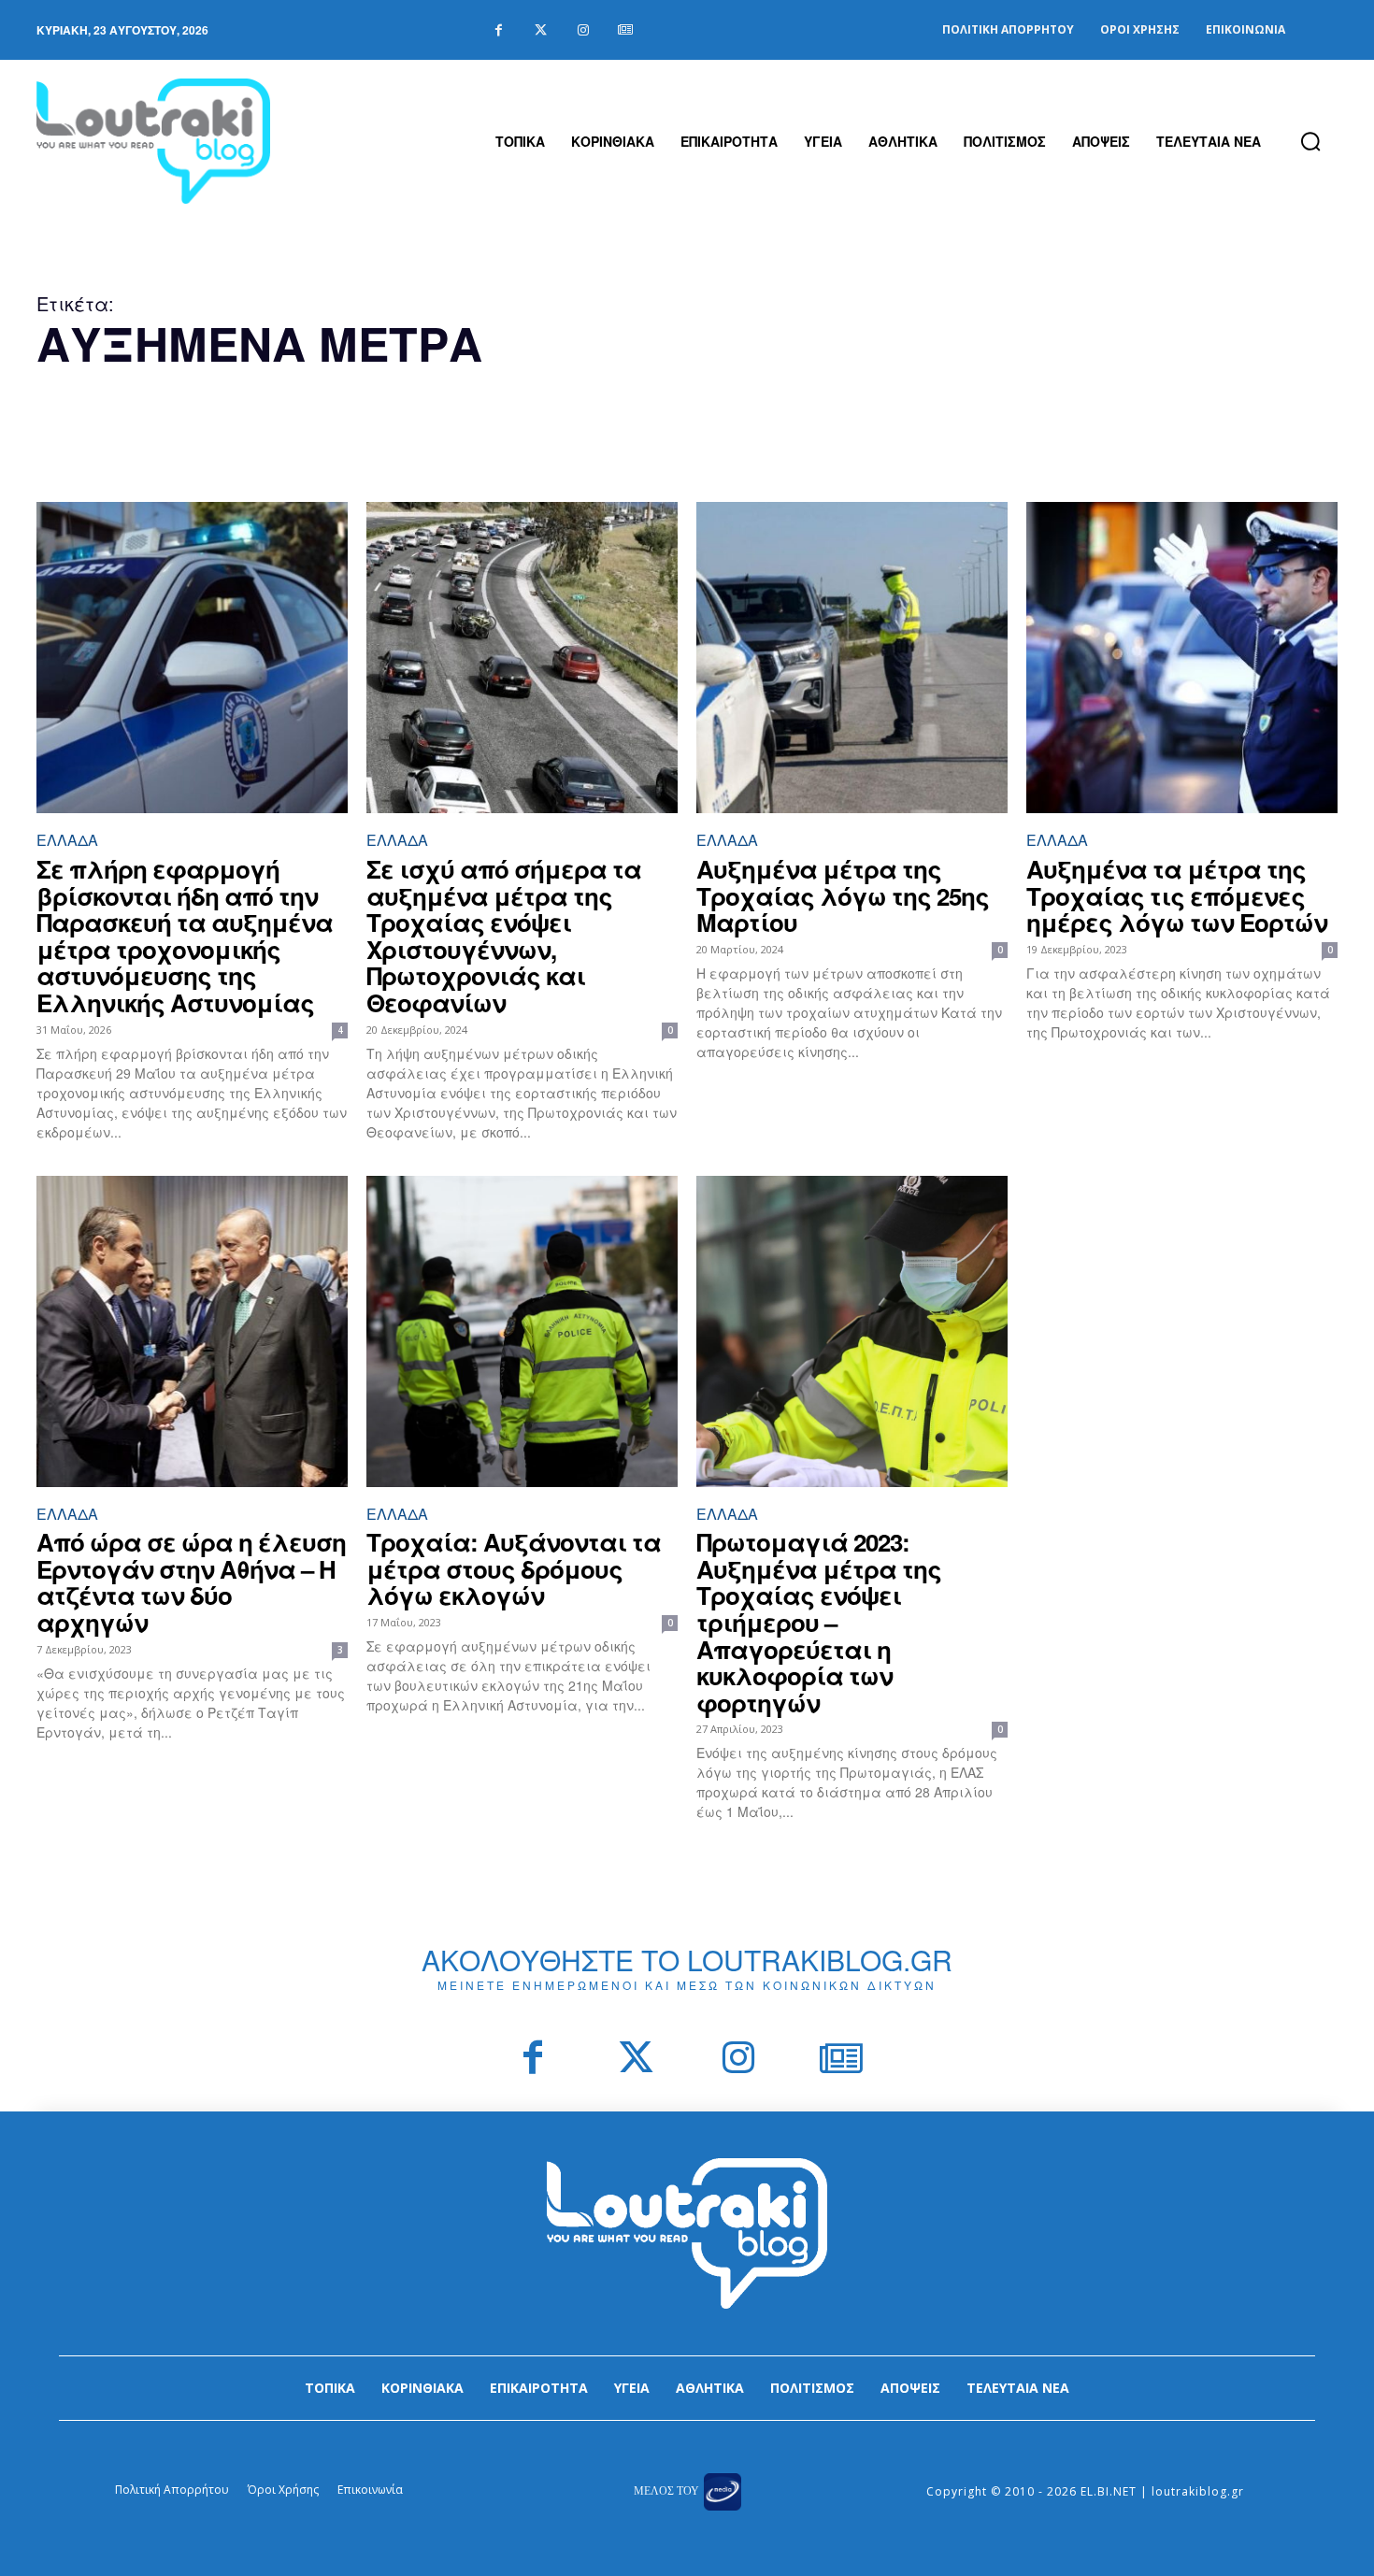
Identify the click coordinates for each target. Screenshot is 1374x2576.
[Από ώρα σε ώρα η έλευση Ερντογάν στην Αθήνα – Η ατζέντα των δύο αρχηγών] (192, 1331)
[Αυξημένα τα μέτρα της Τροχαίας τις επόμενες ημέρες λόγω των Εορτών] (1182, 658)
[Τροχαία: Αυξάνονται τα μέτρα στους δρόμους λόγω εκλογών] (522, 1331)
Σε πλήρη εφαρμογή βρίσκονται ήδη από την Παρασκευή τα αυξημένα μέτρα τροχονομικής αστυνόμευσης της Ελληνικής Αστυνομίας (185, 936)
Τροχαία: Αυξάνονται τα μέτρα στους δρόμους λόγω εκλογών (514, 1568)
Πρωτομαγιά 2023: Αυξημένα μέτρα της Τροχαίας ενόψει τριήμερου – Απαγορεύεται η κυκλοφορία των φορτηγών (819, 1622)
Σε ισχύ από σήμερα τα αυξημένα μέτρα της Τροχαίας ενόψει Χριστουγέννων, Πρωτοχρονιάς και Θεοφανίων (504, 936)
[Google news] (625, 30)
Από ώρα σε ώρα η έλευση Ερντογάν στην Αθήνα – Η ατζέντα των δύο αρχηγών (191, 1582)
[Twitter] (541, 30)
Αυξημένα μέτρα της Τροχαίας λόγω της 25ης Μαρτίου (843, 895)
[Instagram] (583, 30)
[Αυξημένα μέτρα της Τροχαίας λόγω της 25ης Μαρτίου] (852, 658)
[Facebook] (499, 30)
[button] (1310, 141)
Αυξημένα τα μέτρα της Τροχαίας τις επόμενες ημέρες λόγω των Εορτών (1177, 895)
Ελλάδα (67, 840)
